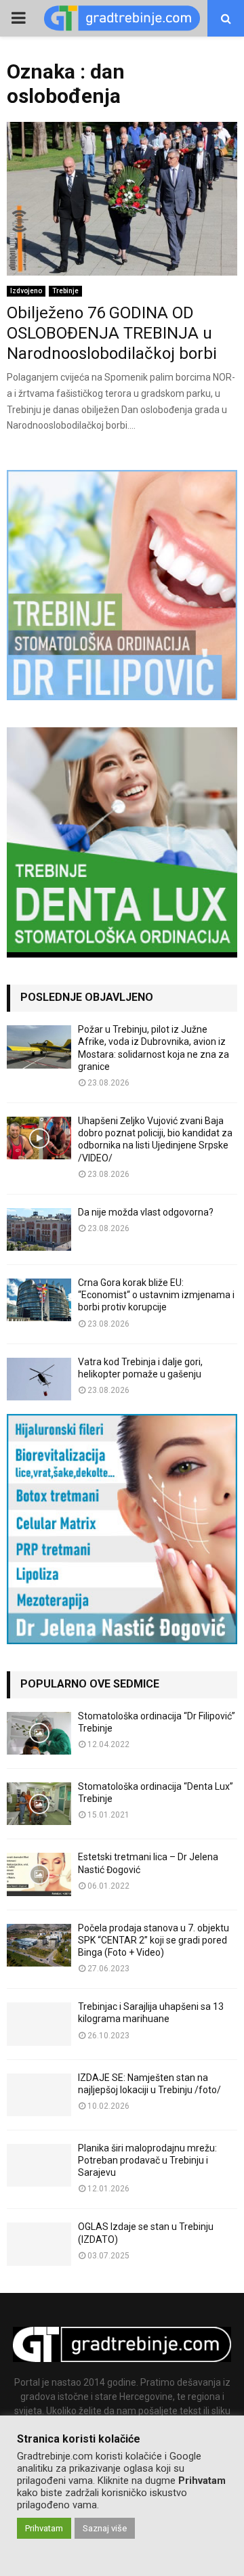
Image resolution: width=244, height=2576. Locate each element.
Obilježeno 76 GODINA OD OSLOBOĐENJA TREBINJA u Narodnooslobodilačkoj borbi (112, 333)
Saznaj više (105, 2528)
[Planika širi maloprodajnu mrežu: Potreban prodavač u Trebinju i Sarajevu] (39, 2165)
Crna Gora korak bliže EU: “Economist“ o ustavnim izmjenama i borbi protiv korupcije (156, 1295)
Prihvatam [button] (44, 2528)
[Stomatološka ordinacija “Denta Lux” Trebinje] (39, 1804)
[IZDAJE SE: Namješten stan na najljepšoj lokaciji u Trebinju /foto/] (39, 2095)
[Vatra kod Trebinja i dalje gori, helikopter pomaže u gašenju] (39, 1379)
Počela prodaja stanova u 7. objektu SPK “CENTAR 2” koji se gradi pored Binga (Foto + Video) (154, 1940)
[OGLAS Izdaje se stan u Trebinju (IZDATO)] (39, 2244)
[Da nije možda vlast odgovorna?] (39, 1229)
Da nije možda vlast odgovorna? (146, 1212)
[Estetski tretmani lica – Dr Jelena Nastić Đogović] (39, 1874)
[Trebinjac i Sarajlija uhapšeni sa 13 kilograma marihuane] (39, 2024)
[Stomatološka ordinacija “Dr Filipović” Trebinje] (39, 1733)
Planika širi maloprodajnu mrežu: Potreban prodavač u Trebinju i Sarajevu (147, 2160)
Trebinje (65, 291)
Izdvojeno (26, 291)
